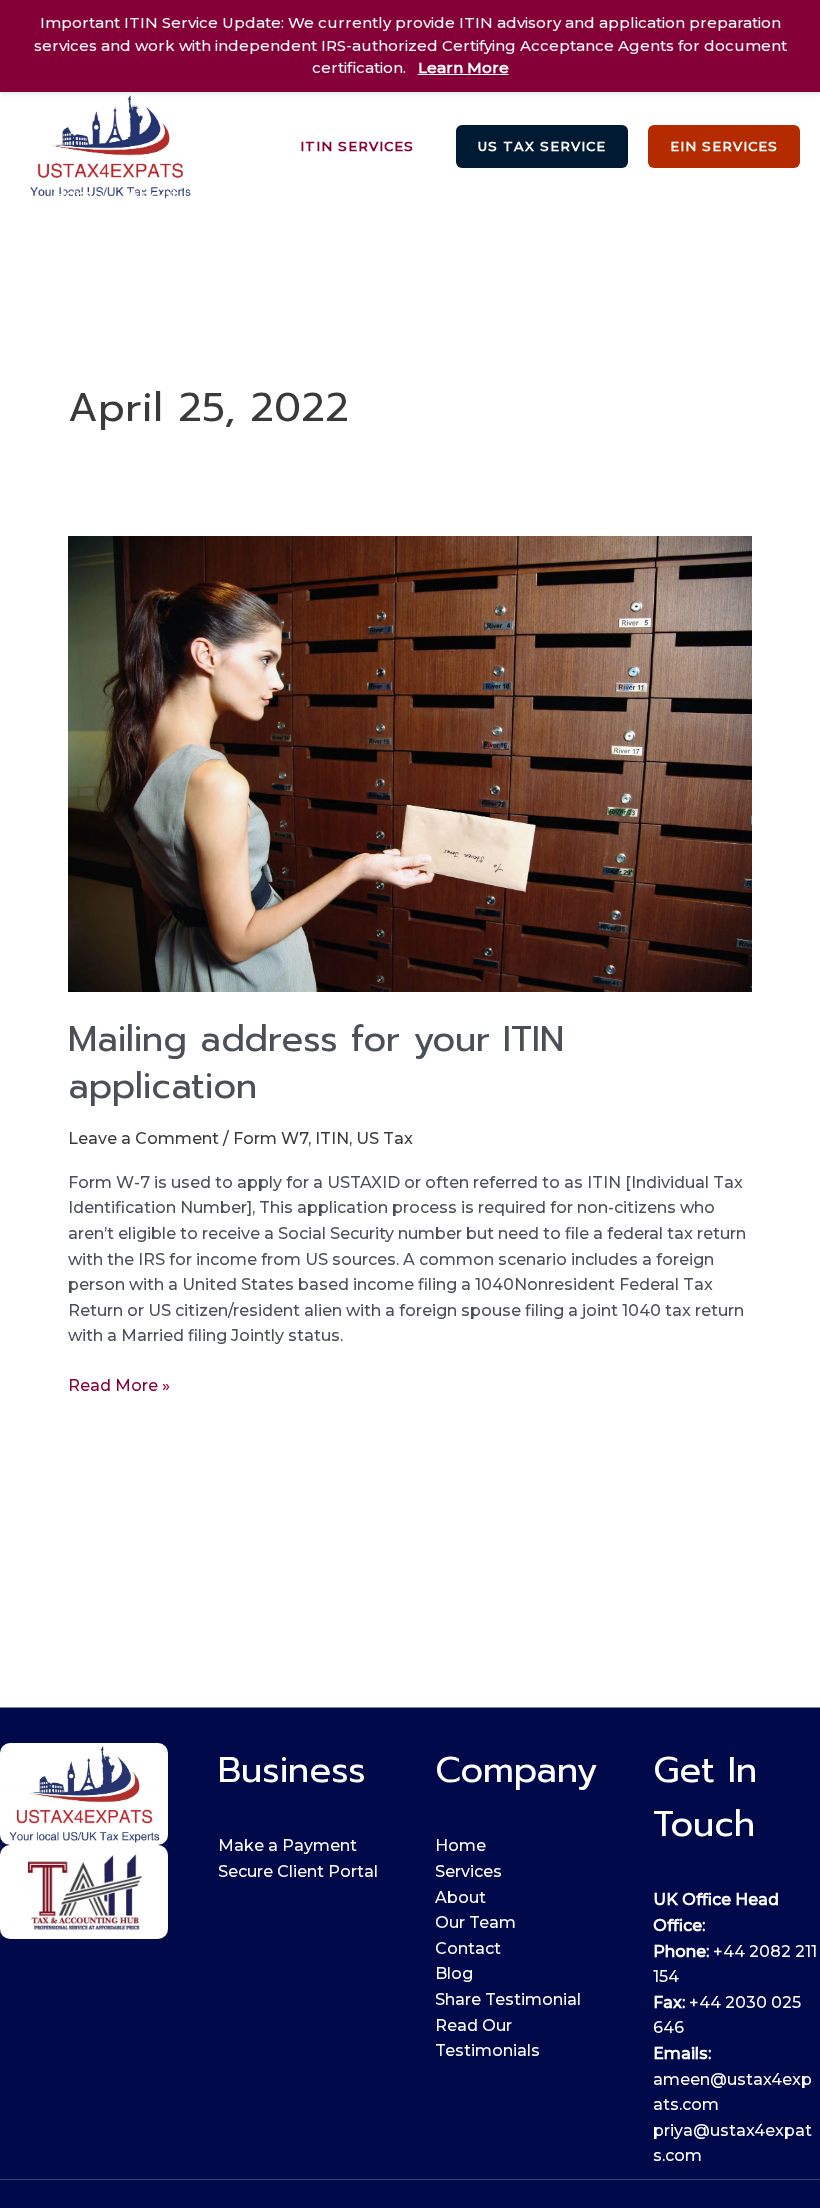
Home (77, 195)
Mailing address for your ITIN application (316, 1062)
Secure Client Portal (298, 1871)
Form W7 (270, 1138)
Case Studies (412, 195)
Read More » (119, 1384)
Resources (552, 195)
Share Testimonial (508, 1999)
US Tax (384, 1138)
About (460, 1897)
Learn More (463, 67)
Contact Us (180, 232)
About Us (165, 195)
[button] (357, 146)
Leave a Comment (143, 1138)
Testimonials (691, 195)
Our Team (475, 1922)
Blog (71, 232)
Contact (468, 1948)
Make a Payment (287, 1845)
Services (281, 195)
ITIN (332, 1138)
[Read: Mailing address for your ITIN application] (410, 762)
